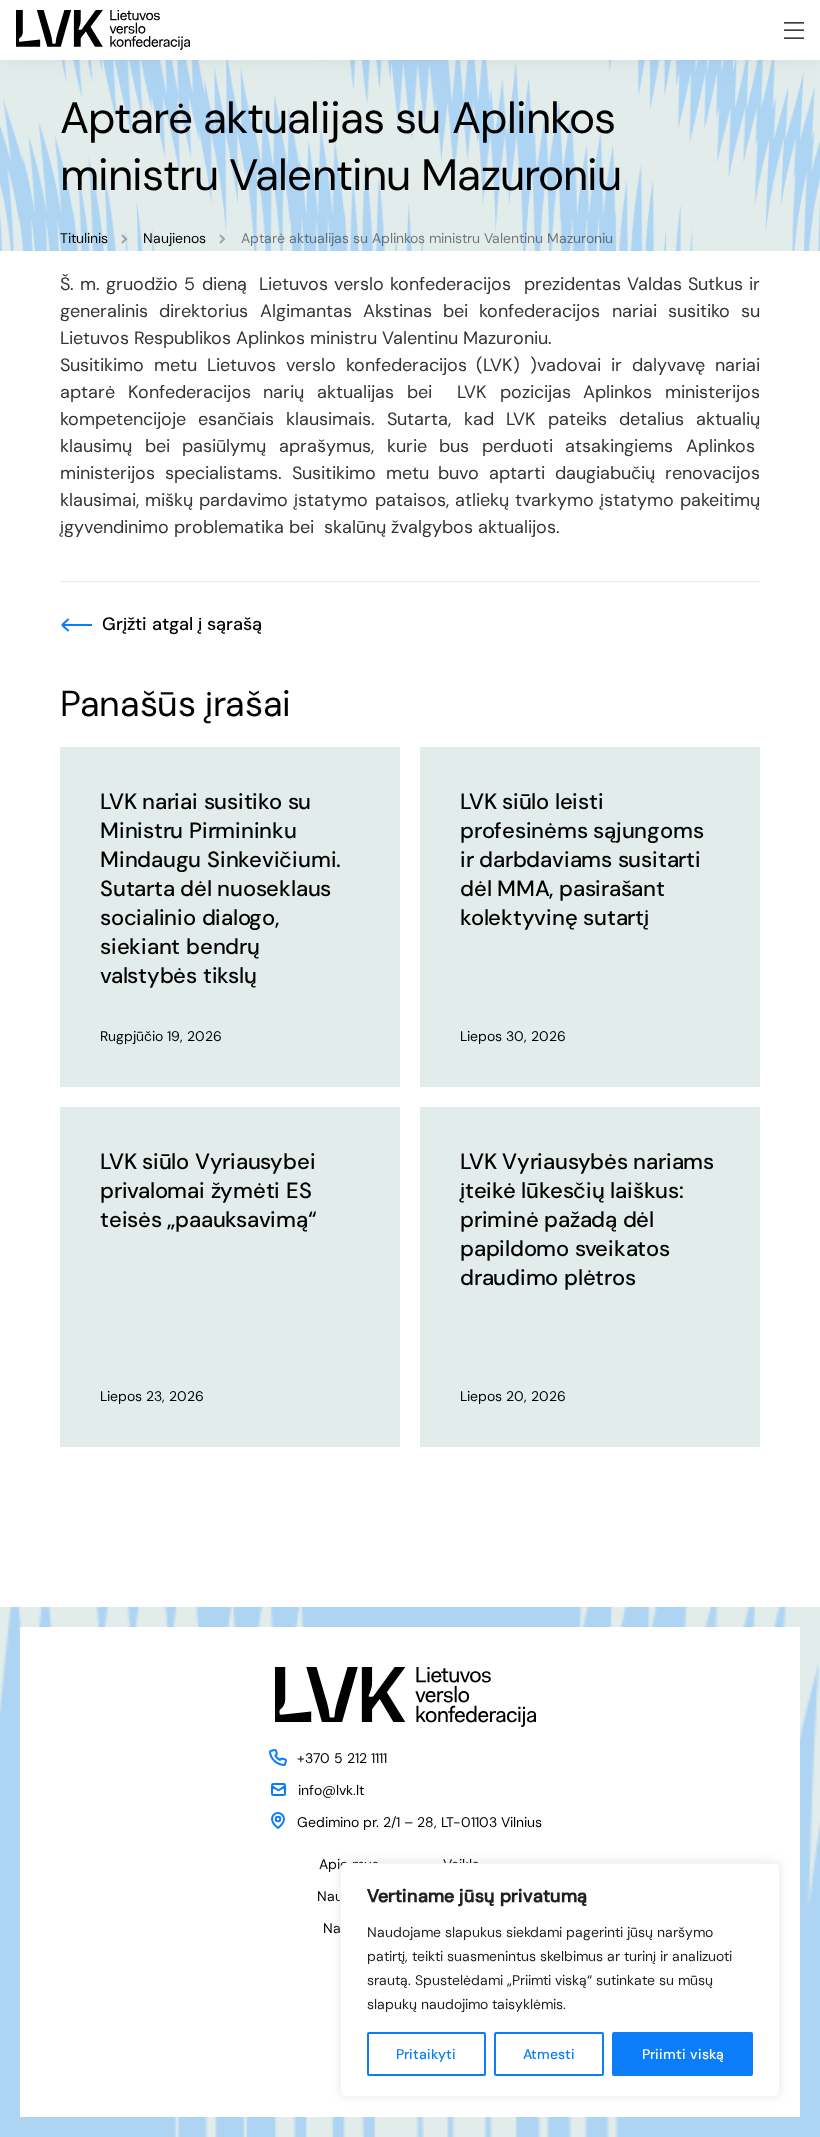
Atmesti (549, 2054)
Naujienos (174, 238)
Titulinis (84, 238)
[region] (560, 1980)
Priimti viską (683, 2054)
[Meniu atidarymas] (794, 30)
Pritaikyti (426, 2054)
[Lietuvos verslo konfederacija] (103, 30)
